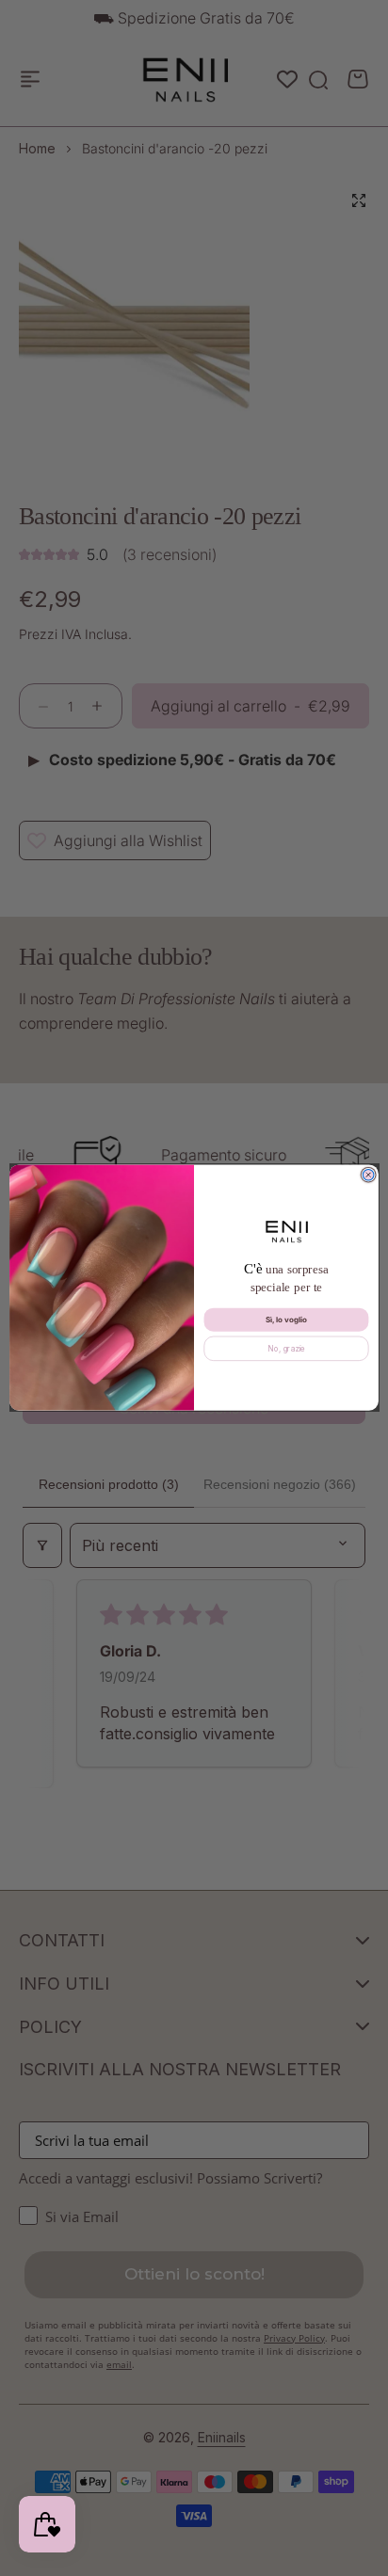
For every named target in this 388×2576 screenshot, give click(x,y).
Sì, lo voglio (287, 1320)
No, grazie (286, 1349)
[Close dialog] (368, 1176)
